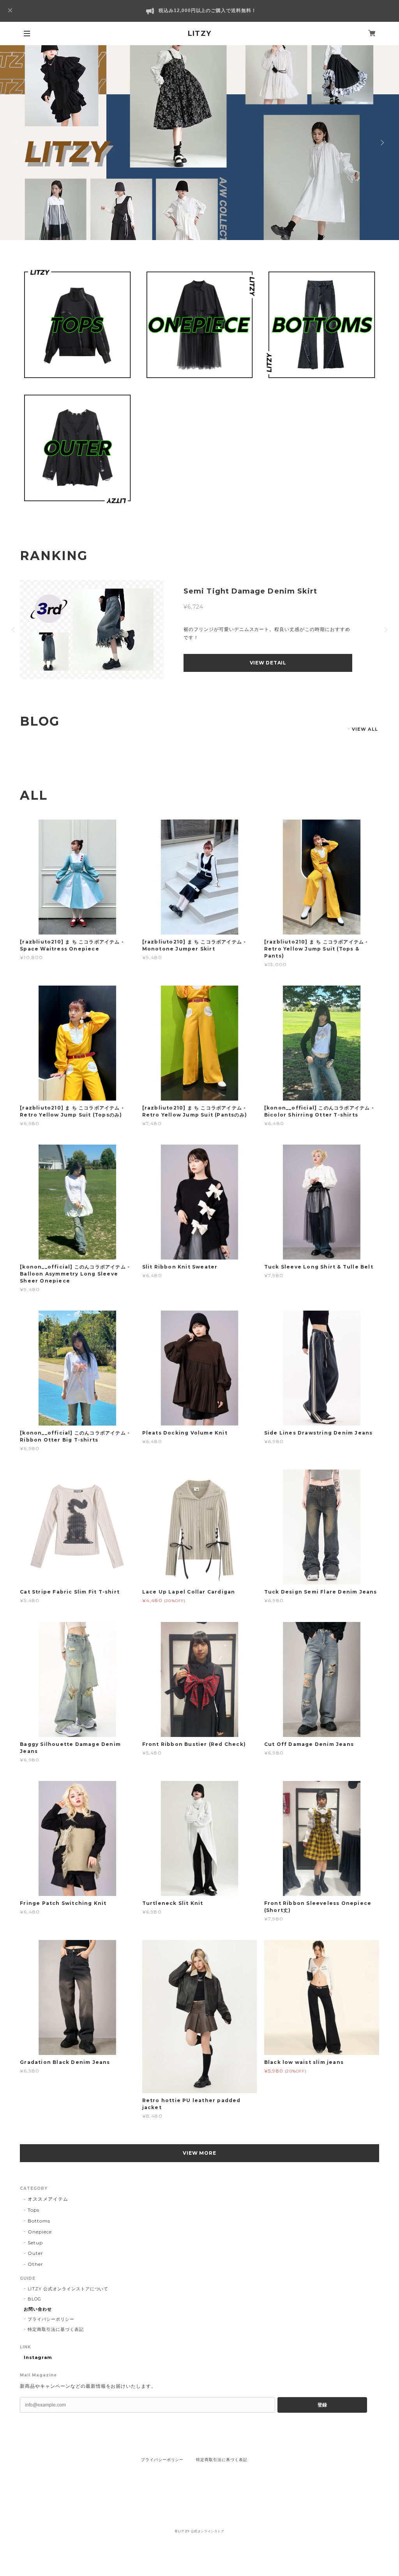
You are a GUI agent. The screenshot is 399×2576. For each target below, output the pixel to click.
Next (381, 143)
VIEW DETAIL (268, 663)
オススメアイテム (48, 2199)
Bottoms (39, 2221)
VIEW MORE (200, 2153)
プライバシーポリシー (51, 2319)
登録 (322, 2405)
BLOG (34, 2299)
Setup (35, 2243)
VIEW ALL (365, 729)
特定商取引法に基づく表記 (56, 2329)
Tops (34, 2210)
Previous (18, 143)
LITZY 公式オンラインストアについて (68, 2289)
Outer (35, 2253)
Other (35, 2264)
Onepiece (40, 2232)
